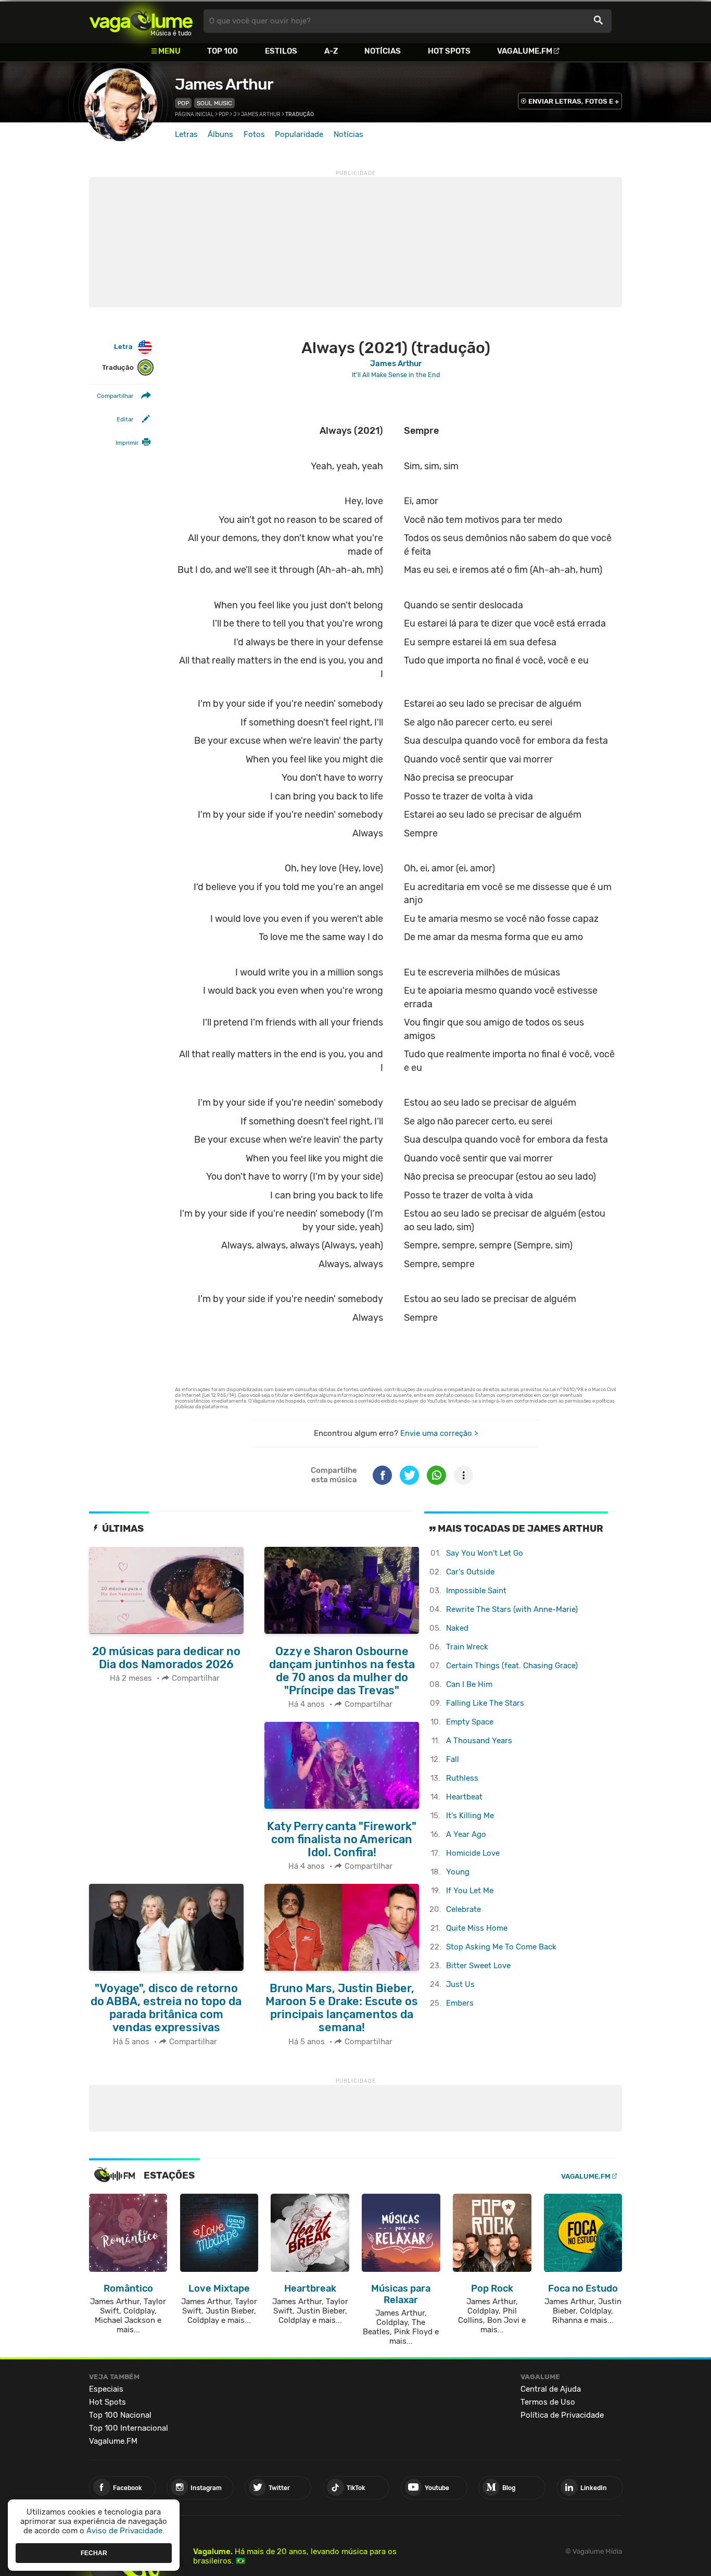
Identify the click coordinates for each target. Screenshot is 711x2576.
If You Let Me (470, 1891)
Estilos (281, 51)
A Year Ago (466, 1834)
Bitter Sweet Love (478, 1966)
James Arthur (224, 84)
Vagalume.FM (525, 51)
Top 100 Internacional (129, 2428)
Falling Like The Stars (485, 1703)
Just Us (460, 1984)
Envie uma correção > (439, 1433)
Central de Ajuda (551, 2389)
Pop (183, 103)
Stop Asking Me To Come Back (501, 1947)
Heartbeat (464, 1797)
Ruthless (462, 1778)
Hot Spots (449, 51)
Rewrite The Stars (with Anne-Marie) (512, 1609)
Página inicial (194, 115)
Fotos (254, 134)
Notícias (383, 51)
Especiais (106, 2389)
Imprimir (127, 443)
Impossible (476, 1591)
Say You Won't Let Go (485, 1553)
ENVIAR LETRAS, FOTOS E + (574, 101)
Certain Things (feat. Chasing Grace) (512, 1666)
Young (458, 1872)
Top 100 (223, 51)
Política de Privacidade (562, 2415)
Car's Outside (470, 1572)
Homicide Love (473, 1853)
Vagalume (141, 21)
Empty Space (470, 1722)
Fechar (94, 2553)
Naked (457, 1628)
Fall (453, 1759)
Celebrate (464, 1909)
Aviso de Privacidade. (125, 2531)
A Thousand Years (479, 1741)
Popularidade (299, 134)
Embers (460, 2003)
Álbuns (220, 134)
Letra (123, 347)
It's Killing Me (470, 1816)
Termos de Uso (548, 2402)
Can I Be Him (469, 1684)
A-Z (331, 51)
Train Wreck (467, 1647)
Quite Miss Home (477, 1928)
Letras (186, 134)
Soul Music (214, 103)
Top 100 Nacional (120, 2415)
